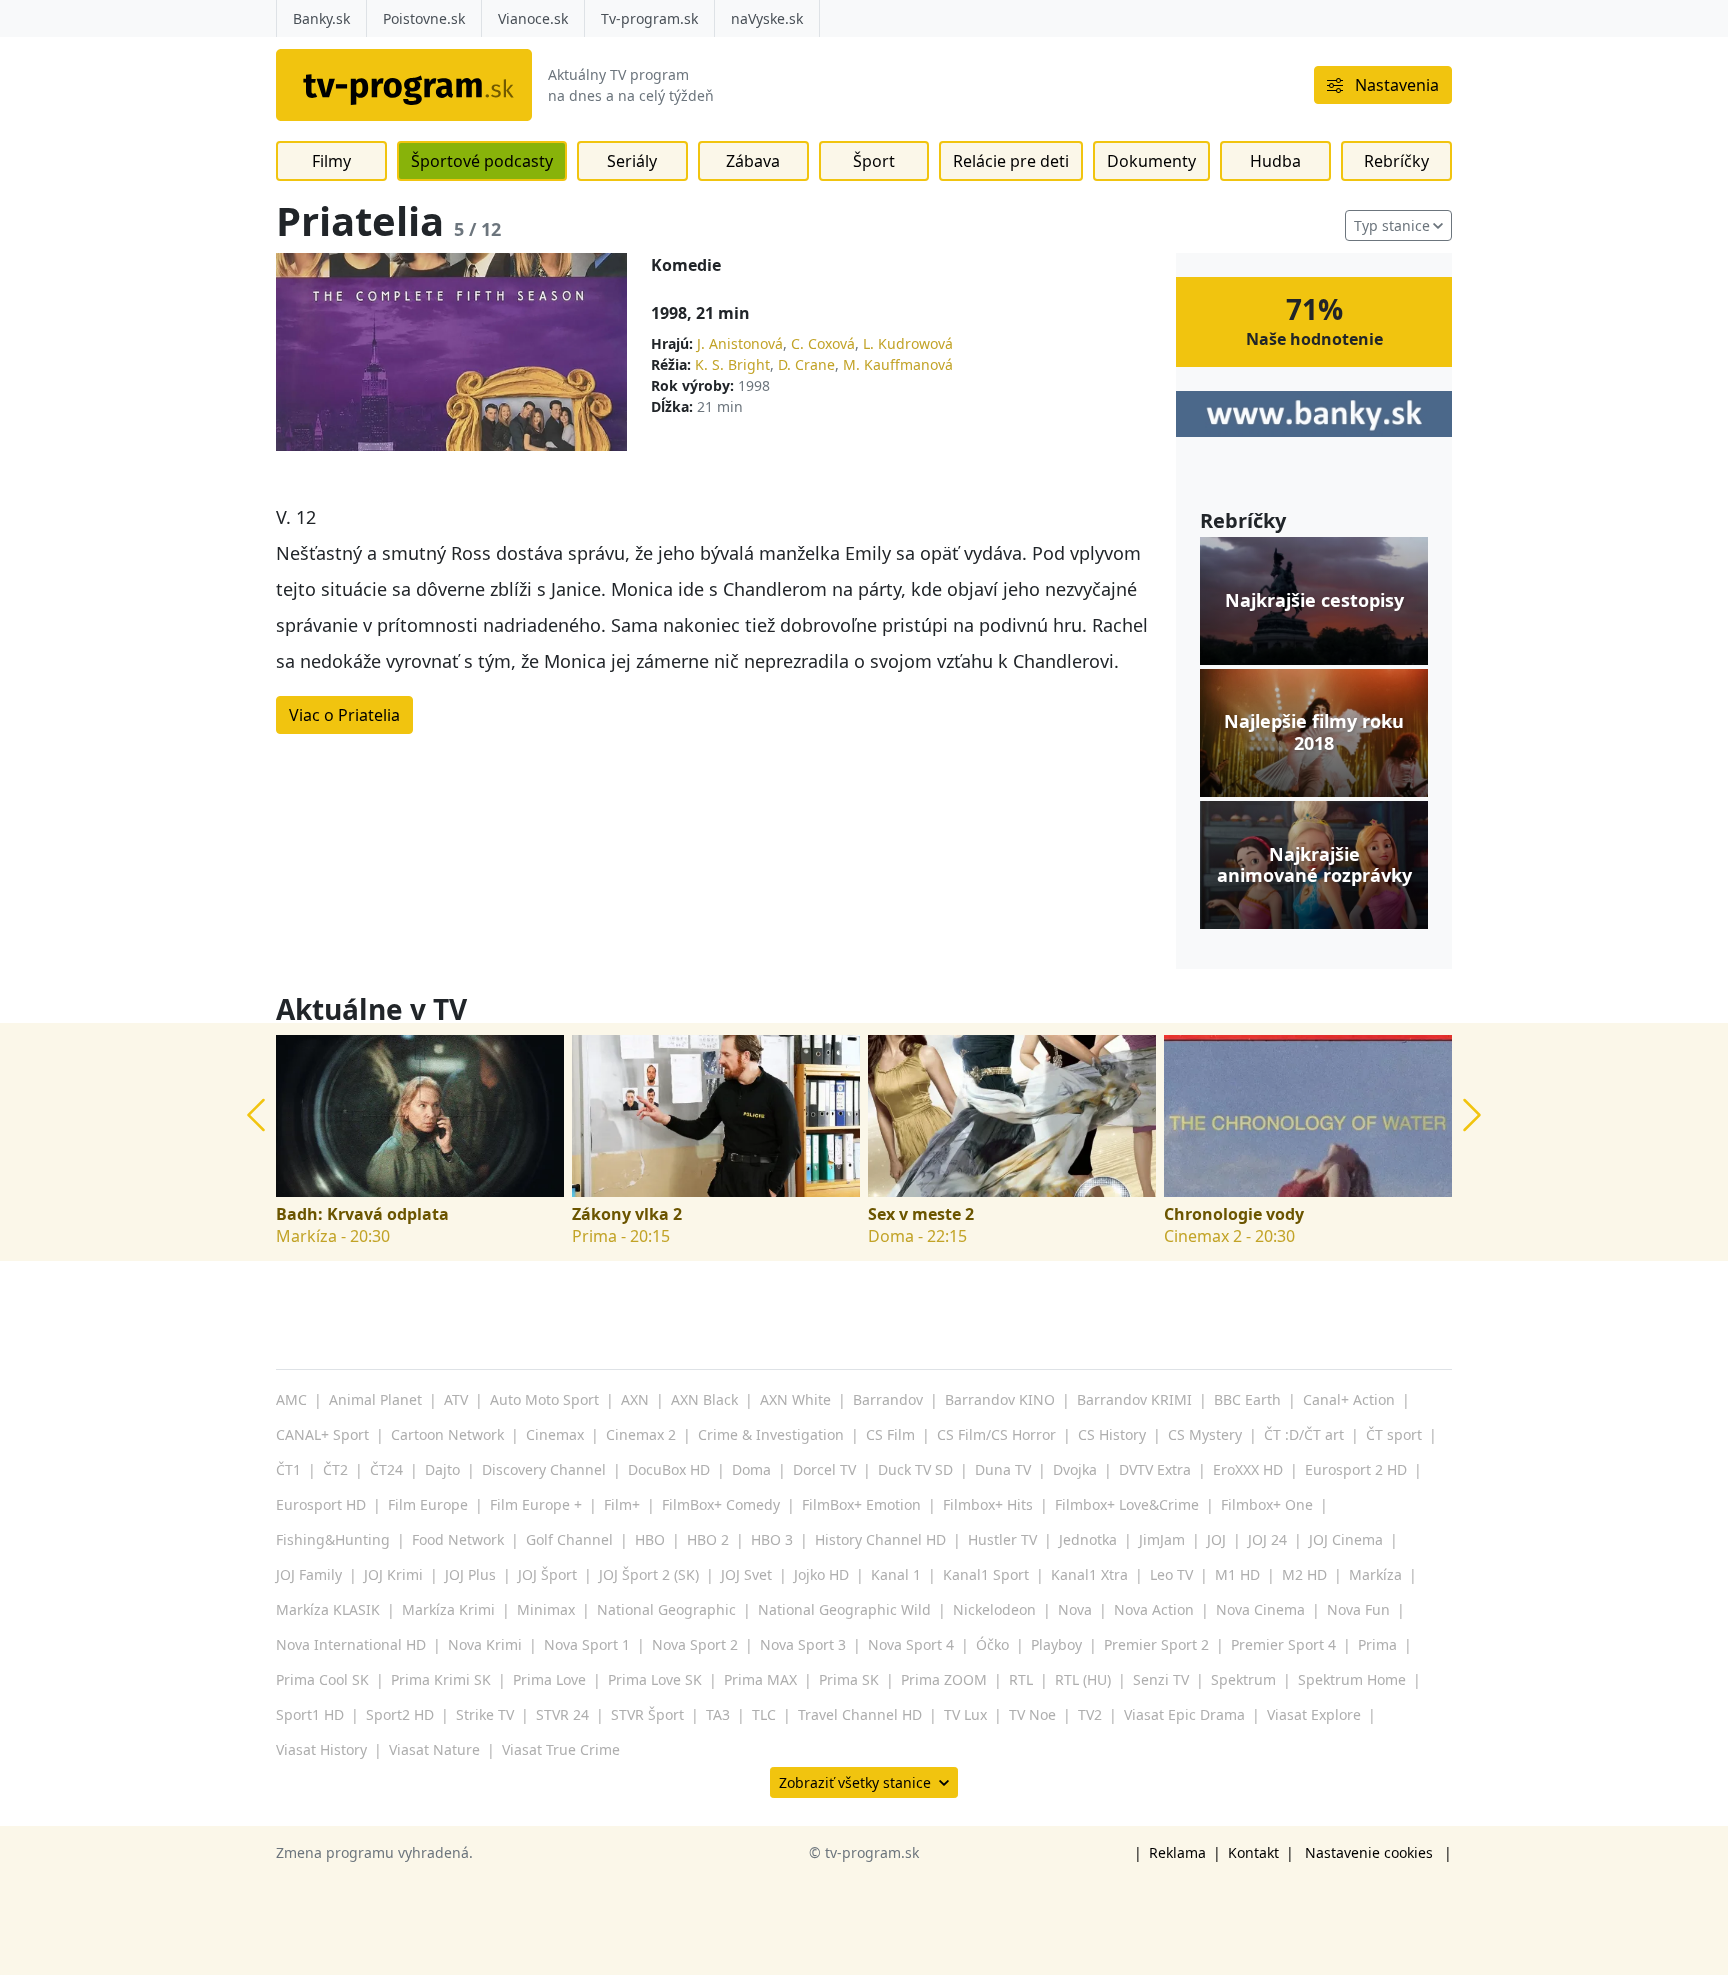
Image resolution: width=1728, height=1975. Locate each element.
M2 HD (1304, 1574)
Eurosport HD (321, 1504)
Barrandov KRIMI (1134, 1399)
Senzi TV (1161, 1679)
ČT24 (386, 1469)
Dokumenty (1151, 161)
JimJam (1162, 1539)
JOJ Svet (746, 1574)
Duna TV (1003, 1469)
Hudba (1275, 161)
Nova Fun (1358, 1609)
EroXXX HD (1248, 1469)
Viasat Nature (434, 1749)
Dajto (442, 1469)
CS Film (890, 1434)
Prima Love (549, 1679)
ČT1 (288, 1469)
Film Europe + (536, 1504)
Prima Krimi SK (441, 1679)
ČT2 (335, 1469)
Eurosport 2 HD (1356, 1469)
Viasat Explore (1314, 1714)
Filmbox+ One (1267, 1504)
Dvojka (1075, 1469)
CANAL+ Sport (322, 1434)
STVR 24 (562, 1714)
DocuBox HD (669, 1469)
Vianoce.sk (533, 18)
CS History (1112, 1434)
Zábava (753, 161)
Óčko (992, 1644)
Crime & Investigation (771, 1434)
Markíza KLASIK (328, 1609)
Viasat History (321, 1749)
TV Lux (965, 1714)
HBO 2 (708, 1539)
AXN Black (704, 1399)
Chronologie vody (1234, 1214)
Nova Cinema (1260, 1609)
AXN (635, 1399)
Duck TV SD (915, 1469)
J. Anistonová (740, 343)
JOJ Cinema (1346, 1539)
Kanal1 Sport (986, 1574)
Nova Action (1154, 1609)
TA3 (718, 1714)
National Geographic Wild (844, 1609)
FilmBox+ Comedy (721, 1504)
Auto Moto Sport (544, 1399)
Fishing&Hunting (333, 1539)
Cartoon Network (447, 1434)
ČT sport (1394, 1434)
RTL (1021, 1679)
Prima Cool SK (322, 1679)
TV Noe (1032, 1714)
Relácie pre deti (1011, 161)
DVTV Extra (1155, 1469)
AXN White (795, 1399)
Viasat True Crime (561, 1749)
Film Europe (428, 1504)
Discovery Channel (544, 1469)
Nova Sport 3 (803, 1644)
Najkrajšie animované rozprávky (1314, 865)
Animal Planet (375, 1399)
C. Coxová (823, 343)
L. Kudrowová (908, 343)
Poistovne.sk (424, 18)
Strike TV (485, 1714)
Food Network (458, 1539)
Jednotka (1088, 1539)
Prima (1377, 1644)
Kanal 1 (896, 1574)
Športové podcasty (482, 161)
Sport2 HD (400, 1714)
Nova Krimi (485, 1644)
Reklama (1177, 1852)
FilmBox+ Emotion (861, 1504)
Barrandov (888, 1399)
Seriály (632, 161)
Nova (1075, 1609)
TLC (764, 1714)
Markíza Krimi (448, 1609)
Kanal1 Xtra (1089, 1574)
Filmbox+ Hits (988, 1504)
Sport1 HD (310, 1714)
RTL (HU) (1083, 1679)
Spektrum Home (1352, 1679)
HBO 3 (772, 1539)
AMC (291, 1399)
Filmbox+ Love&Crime (1127, 1504)
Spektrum (1243, 1679)
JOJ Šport (547, 1574)
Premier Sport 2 (1156, 1644)
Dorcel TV (824, 1469)
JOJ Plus (470, 1574)
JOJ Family (309, 1574)
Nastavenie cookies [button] (1369, 1852)
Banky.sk (321, 18)
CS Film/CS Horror (996, 1434)
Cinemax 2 (641, 1434)
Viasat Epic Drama (1184, 1714)
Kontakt (1253, 1852)
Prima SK (849, 1679)
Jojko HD (821, 1574)
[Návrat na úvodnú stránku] (404, 85)
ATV (456, 1399)
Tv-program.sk (649, 18)
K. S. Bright (732, 364)
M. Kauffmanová (898, 364)
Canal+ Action (1349, 1399)
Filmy (331, 161)
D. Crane (806, 364)
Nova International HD (351, 1644)
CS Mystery (1205, 1434)
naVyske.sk (767, 18)
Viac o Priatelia (344, 715)
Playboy (1056, 1644)
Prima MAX (760, 1679)
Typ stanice (1392, 225)
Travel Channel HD (860, 1714)
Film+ (622, 1504)
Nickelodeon (994, 1609)
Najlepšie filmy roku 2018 (1314, 732)
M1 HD (1237, 1574)
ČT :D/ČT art (1304, 1434)
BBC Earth (1247, 1399)
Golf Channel (569, 1539)
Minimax (546, 1609)
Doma (751, 1469)
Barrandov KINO (1000, 1399)
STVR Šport (647, 1714)
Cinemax (555, 1434)
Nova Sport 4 (911, 1644)
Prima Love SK (655, 1679)
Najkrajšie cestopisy (1314, 601)
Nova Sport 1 (587, 1644)
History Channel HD (880, 1539)
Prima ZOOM (944, 1679)
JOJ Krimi (393, 1574)
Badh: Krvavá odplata (362, 1214)
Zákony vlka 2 (627, 1214)
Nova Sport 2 (695, 1644)
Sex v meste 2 (921, 1214)
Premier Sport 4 (1283, 1644)
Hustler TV (1002, 1539)
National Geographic (666, 1609)
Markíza (1375, 1574)
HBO (650, 1539)
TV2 (1090, 1714)
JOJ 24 (1267, 1539)
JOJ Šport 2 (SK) (649, 1574)
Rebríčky (1396, 161)
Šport (874, 161)
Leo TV (1171, 1574)
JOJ (1216, 1539)
